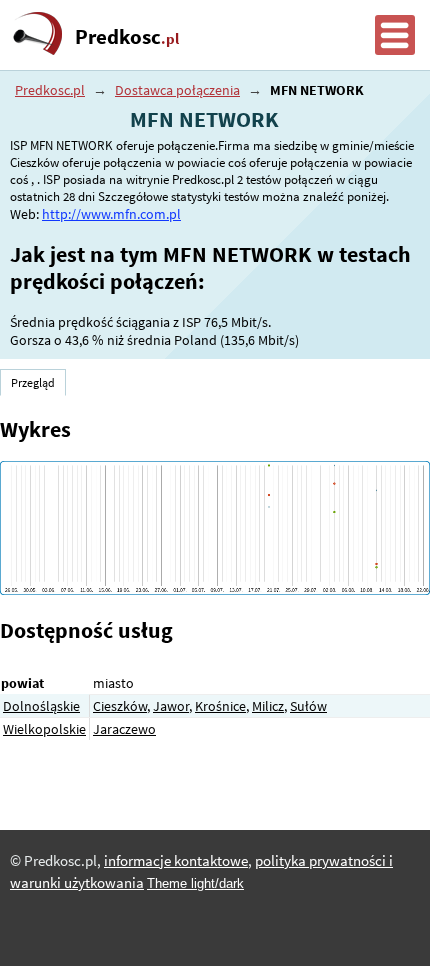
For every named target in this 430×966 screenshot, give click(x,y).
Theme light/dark (195, 883)
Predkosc (127, 37)
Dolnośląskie (41, 706)
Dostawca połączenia (177, 90)
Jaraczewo (124, 729)
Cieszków (120, 706)
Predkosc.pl (50, 90)
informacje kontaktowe (176, 861)
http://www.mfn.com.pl (111, 214)
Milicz (268, 706)
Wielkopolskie (44, 729)
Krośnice (220, 706)
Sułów (308, 706)
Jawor (171, 706)
